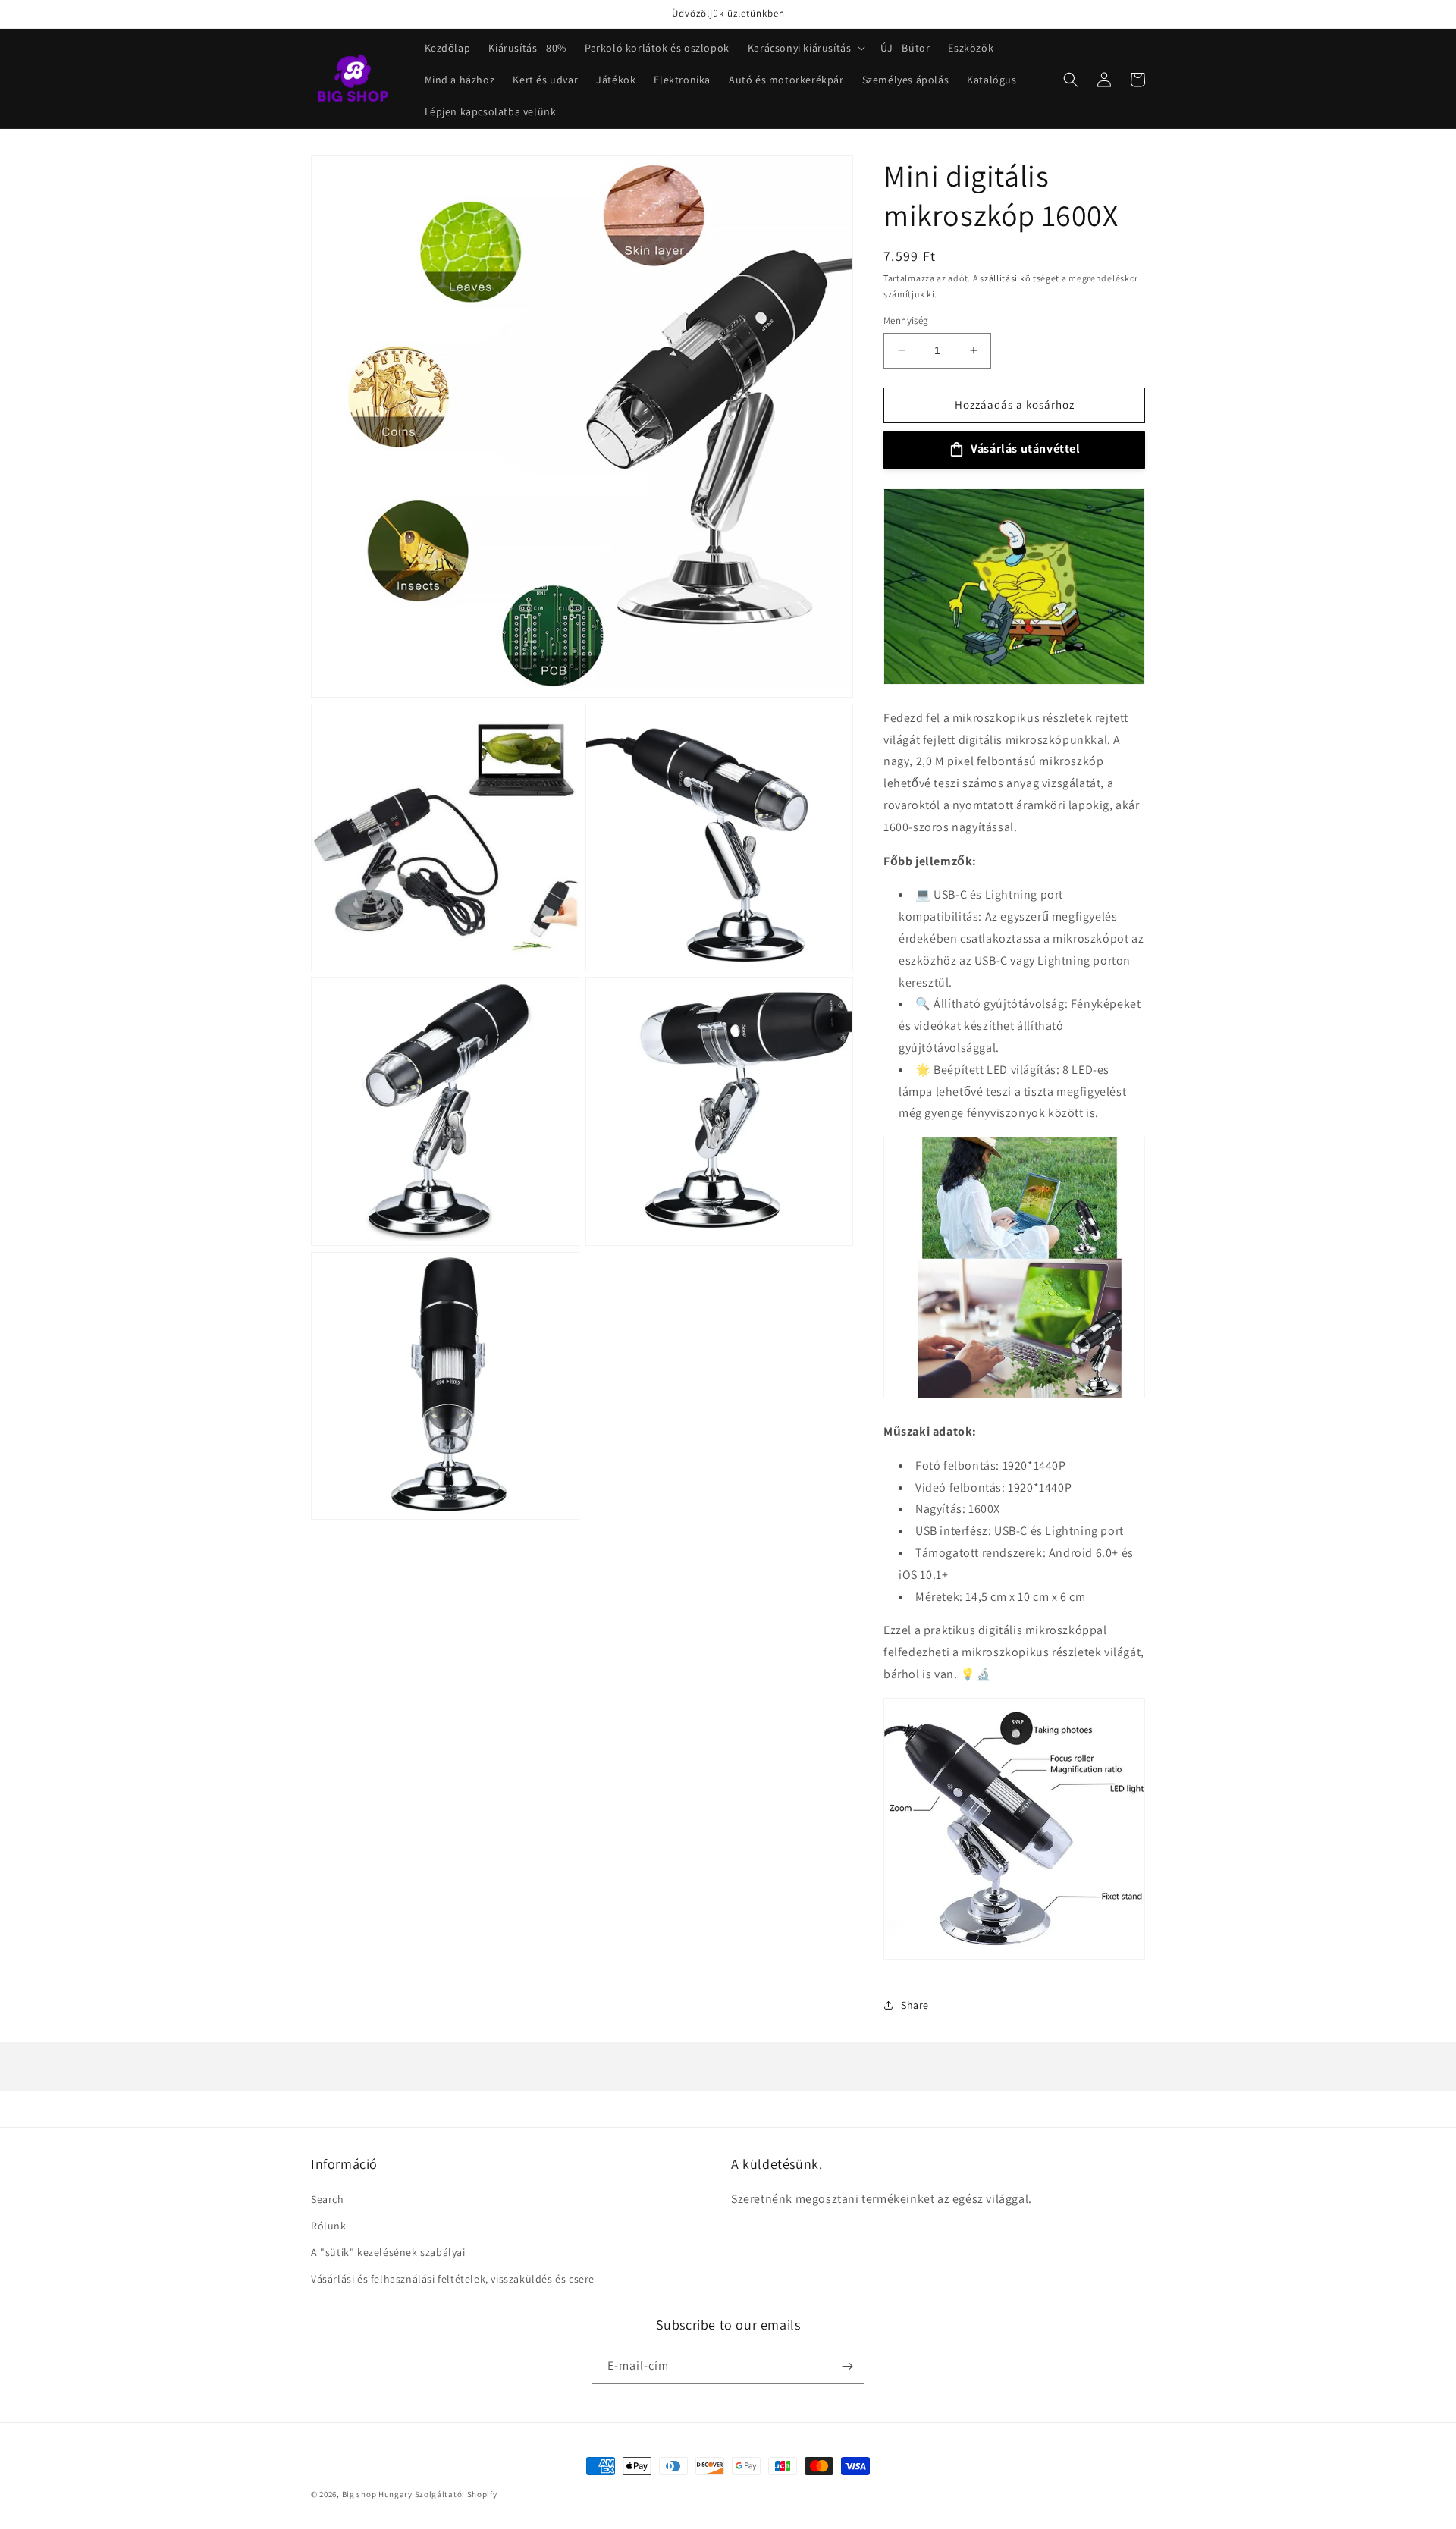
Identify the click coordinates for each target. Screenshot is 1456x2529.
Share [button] (915, 2005)
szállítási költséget (1020, 278)
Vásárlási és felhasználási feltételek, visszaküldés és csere (453, 2279)
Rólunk (329, 2226)
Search (328, 2199)
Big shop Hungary (377, 2494)
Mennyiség (906, 320)
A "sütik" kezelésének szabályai (388, 2252)
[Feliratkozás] (847, 2366)
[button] (805, 48)
